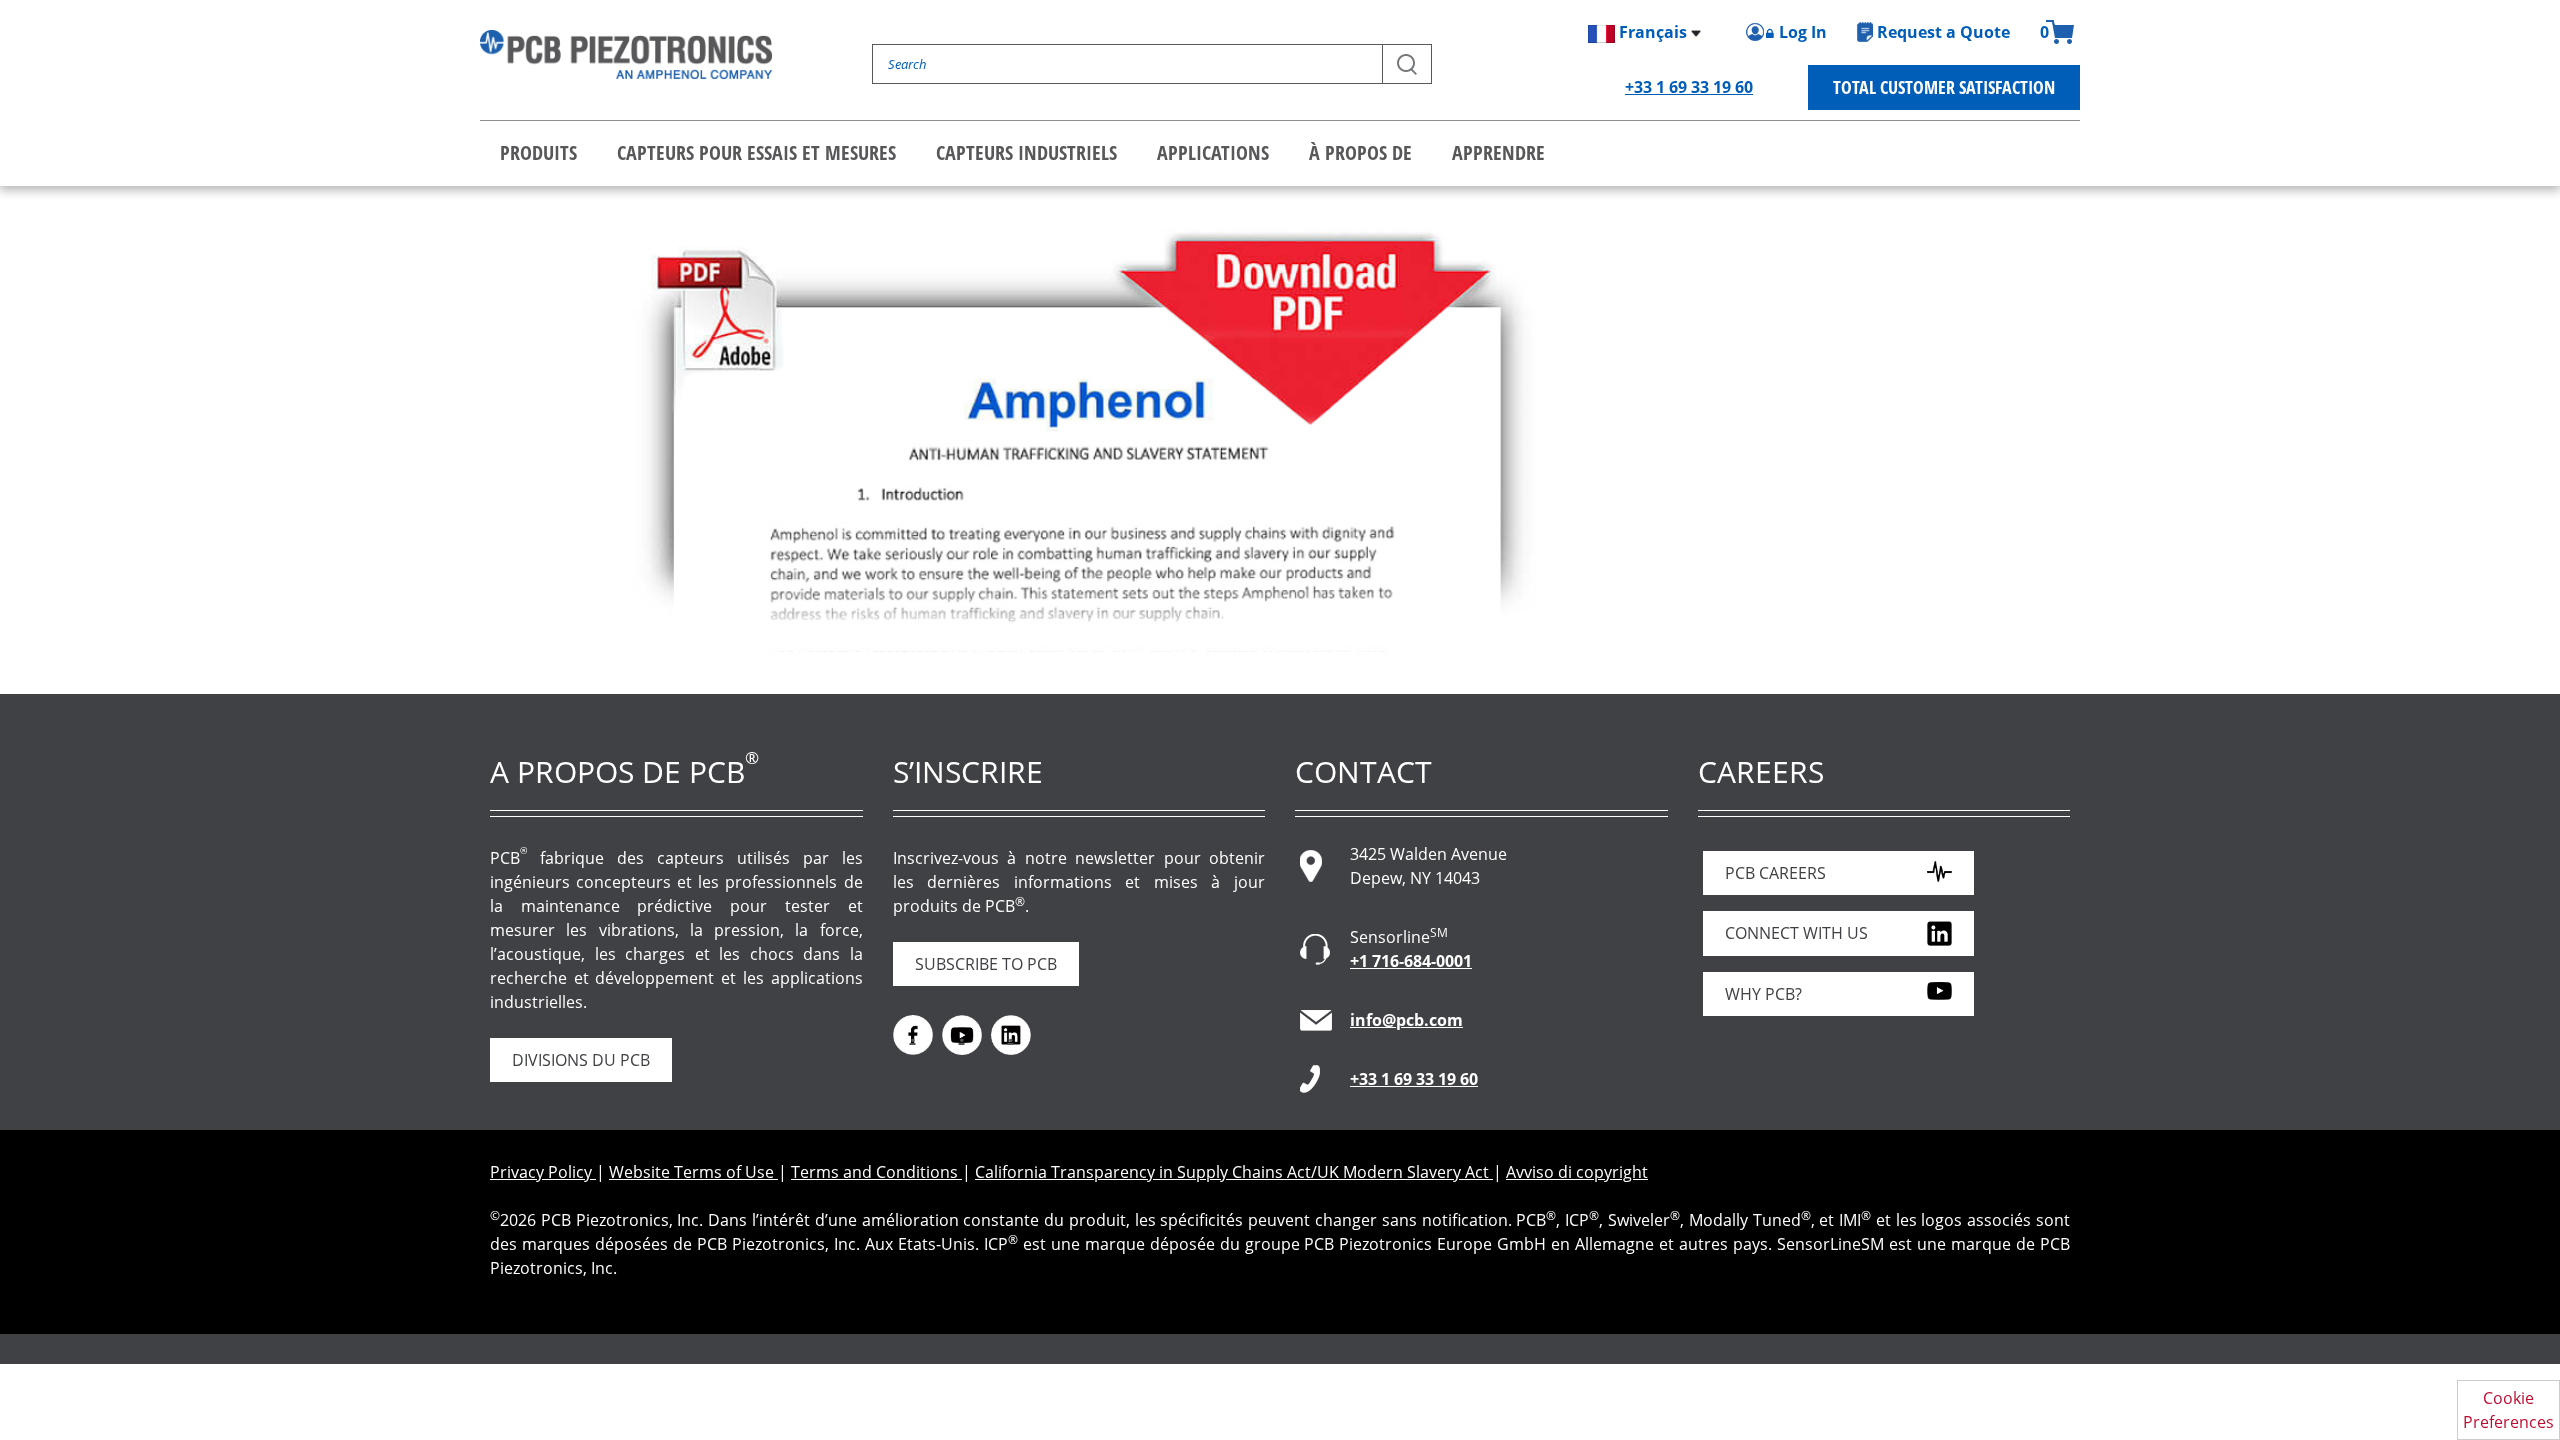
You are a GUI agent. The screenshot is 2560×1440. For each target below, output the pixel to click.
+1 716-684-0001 (1411, 961)
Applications (1213, 152)
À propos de (1360, 152)
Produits (538, 152)
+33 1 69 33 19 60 (1689, 87)
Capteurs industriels (1026, 152)
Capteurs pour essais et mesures (756, 152)
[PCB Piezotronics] (626, 54)
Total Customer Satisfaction (1944, 87)
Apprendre (1498, 152)
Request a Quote (1943, 32)
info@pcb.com (1406, 1020)
